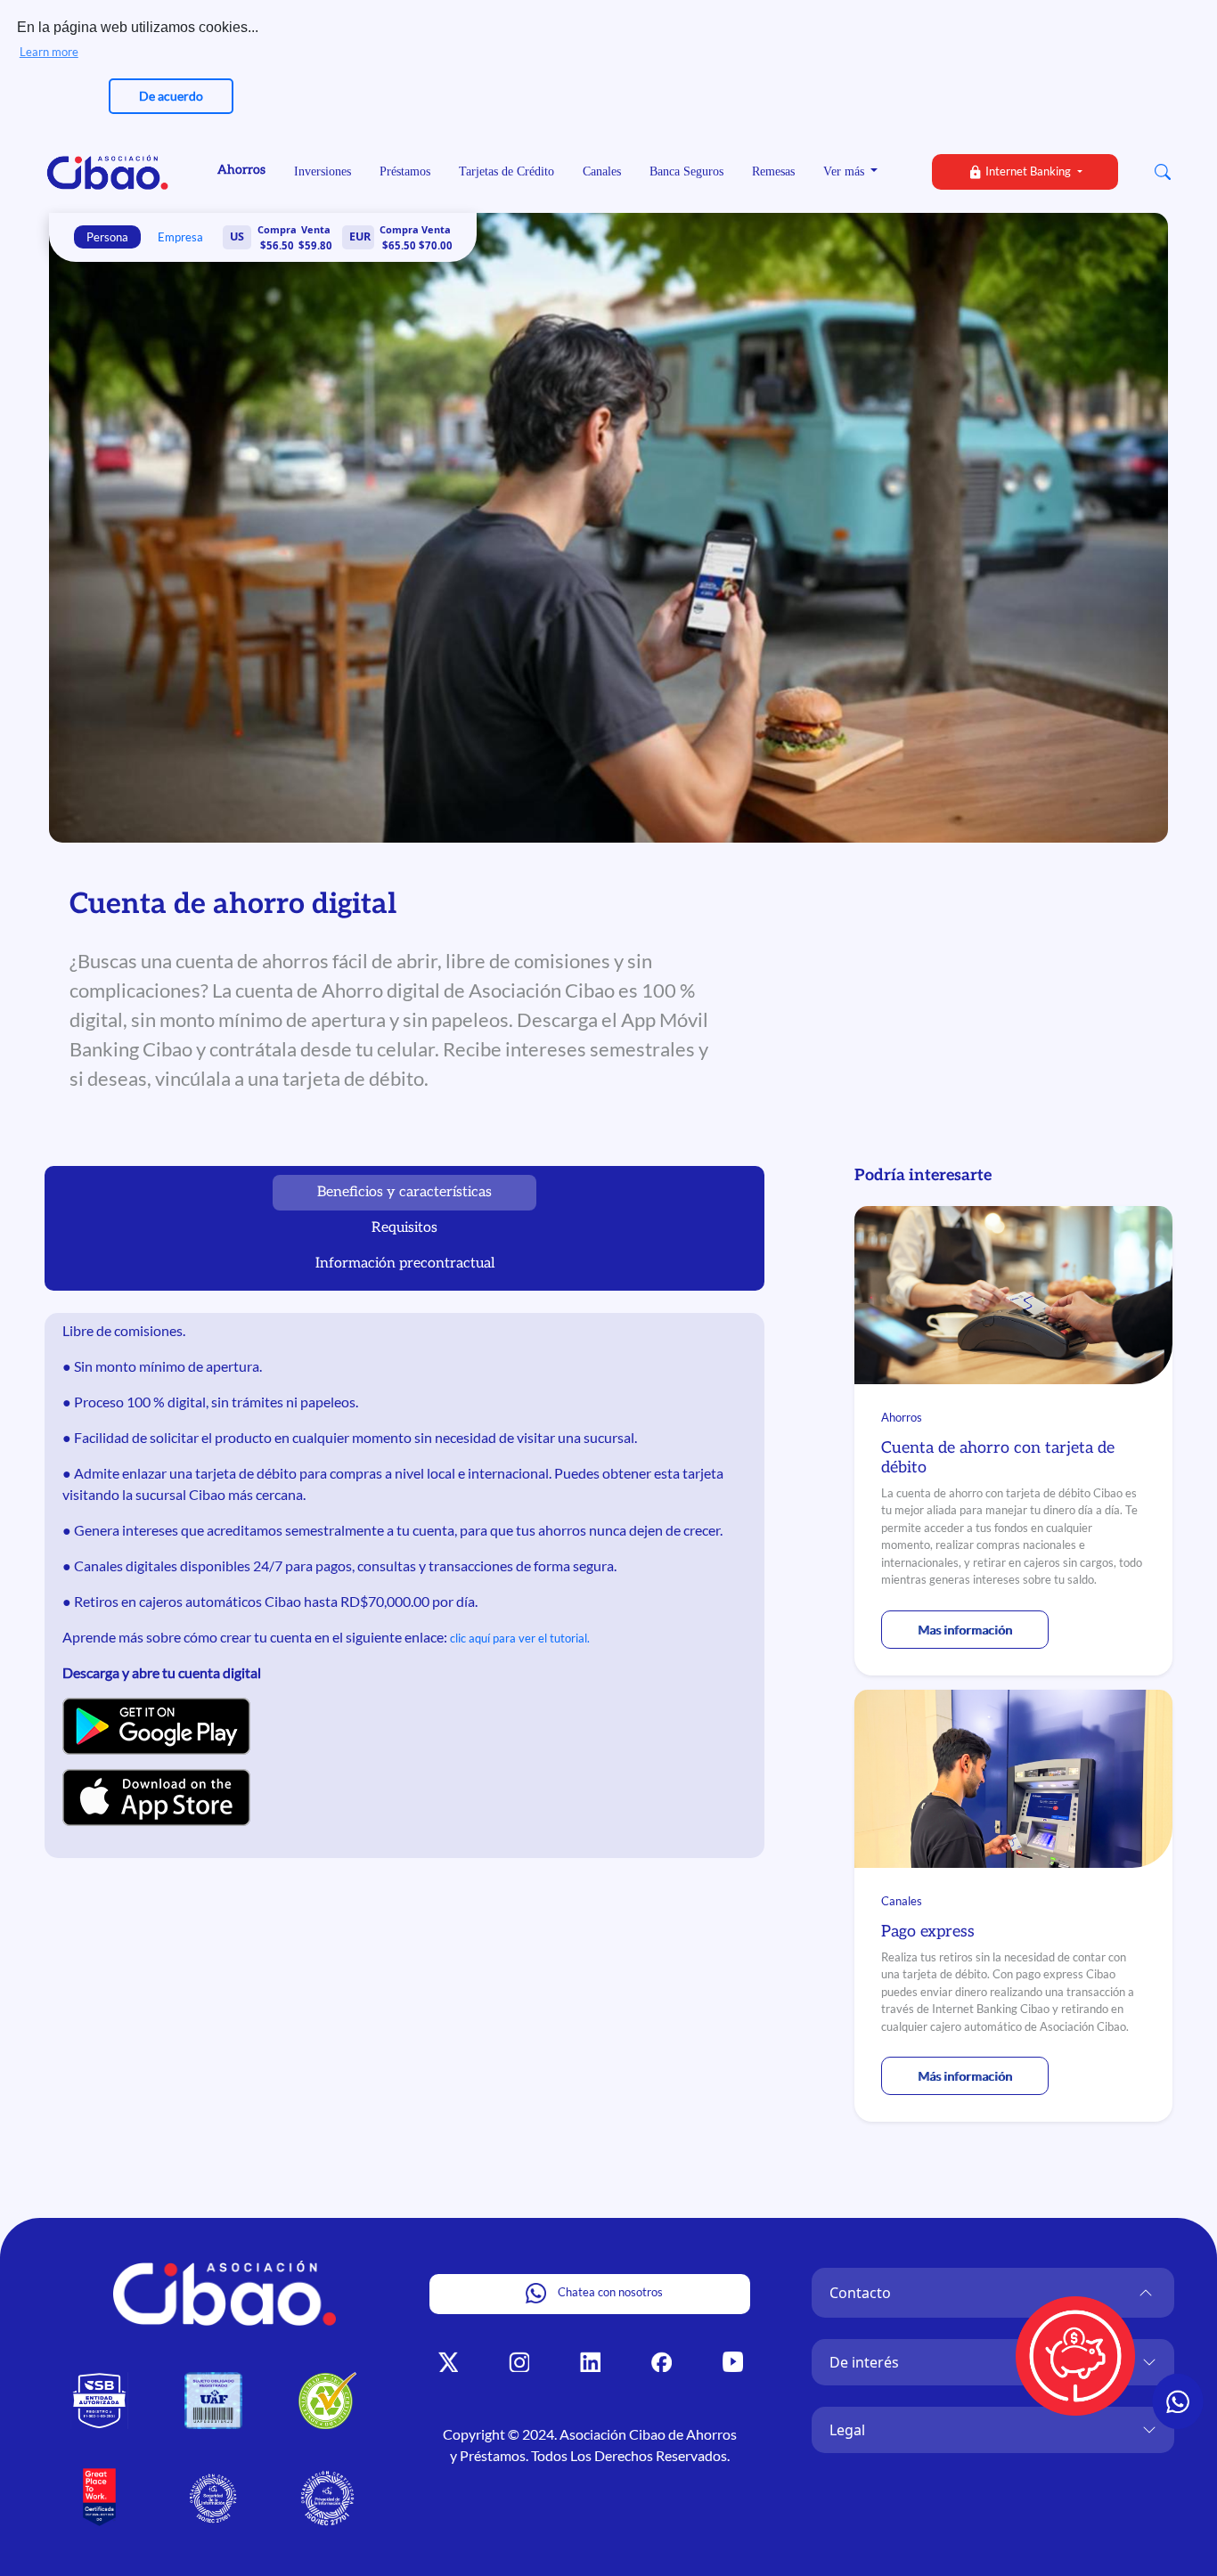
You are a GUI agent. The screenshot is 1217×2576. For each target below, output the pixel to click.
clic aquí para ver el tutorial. (520, 1638)
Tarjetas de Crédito (506, 171)
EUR (360, 236)
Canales (602, 171)
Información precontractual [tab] (405, 1264)
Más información (965, 2076)
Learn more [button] (49, 52)
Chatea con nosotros (609, 2292)
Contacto (860, 2293)
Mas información (965, 1630)
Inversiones (323, 171)
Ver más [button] (845, 171)
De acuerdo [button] (171, 96)
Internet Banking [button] (1028, 171)
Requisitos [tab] (404, 1228)
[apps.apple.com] (156, 1797)
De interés (864, 2362)
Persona (107, 237)
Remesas (773, 171)
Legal (847, 2430)
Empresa (180, 237)
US (237, 236)
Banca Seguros (686, 171)
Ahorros (241, 170)
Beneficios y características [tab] (404, 1192)
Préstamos (405, 171)
